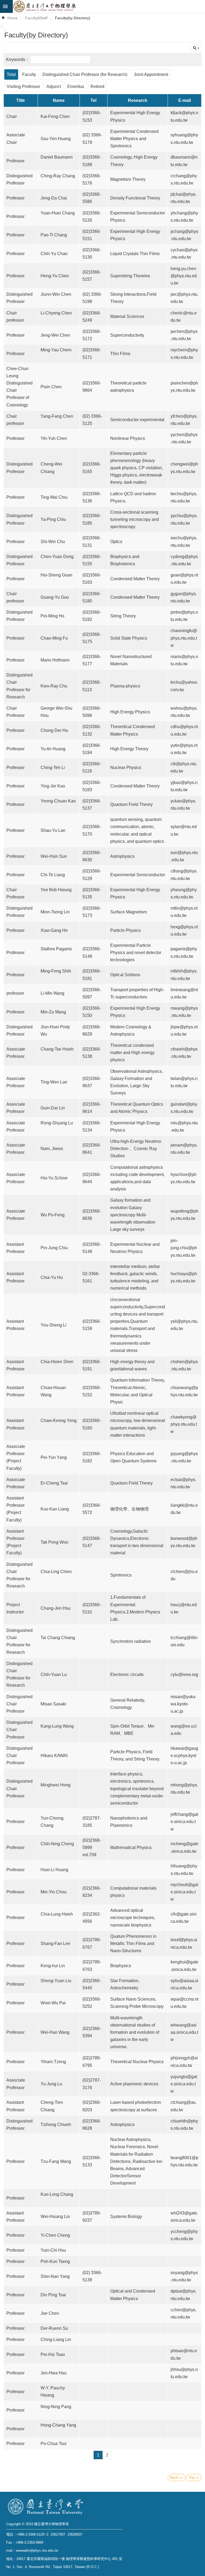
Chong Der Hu (54, 730)
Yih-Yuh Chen (54, 438)
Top (192, 2477)
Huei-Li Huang (54, 1870)
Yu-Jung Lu (51, 2084)
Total (11, 74)
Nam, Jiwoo (52, 1149)
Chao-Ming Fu (54, 638)
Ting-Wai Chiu (54, 497)
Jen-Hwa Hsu (54, 2373)
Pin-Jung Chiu (54, 1248)
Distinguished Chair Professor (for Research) (85, 74)
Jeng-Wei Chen (55, 335)
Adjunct (54, 86)
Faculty (29, 74)
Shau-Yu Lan (53, 830)
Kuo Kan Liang (55, 1509)
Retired (97, 86)
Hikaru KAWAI (54, 1756)
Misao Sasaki (53, 1704)
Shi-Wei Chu (53, 542)
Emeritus (76, 86)
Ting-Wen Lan (54, 1082)
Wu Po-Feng (53, 1215)
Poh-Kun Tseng (55, 2261)
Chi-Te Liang (53, 875)
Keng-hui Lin (53, 1966)
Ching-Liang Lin (56, 2339)
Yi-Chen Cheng (55, 2235)
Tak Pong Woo (54, 1542)
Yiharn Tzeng (53, 2062)
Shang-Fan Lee (55, 1943)
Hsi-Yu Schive (54, 1178)
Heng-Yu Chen (55, 276)
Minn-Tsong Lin (55, 912)
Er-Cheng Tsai (54, 1483)
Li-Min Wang (53, 993)
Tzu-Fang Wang (56, 2161)
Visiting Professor (23, 86)
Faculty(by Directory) (73, 18)
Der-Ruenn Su (54, 2328)
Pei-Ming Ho (53, 616)
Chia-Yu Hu (52, 1277)
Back (174, 2477)
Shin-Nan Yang (55, 2276)
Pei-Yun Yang (54, 1457)
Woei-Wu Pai (53, 2003)
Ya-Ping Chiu (53, 519)
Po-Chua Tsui (54, 2444)
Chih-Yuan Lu (54, 1675)
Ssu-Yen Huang (56, 139)
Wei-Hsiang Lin (55, 2216)
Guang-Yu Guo (55, 597)
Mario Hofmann (55, 660)
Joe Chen (50, 2313)
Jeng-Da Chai (54, 198)
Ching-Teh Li (53, 768)
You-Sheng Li (54, 1325)
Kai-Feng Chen (55, 116)
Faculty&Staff (36, 18)
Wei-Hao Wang (55, 2032)
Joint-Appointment (151, 74)
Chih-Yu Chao (54, 254)
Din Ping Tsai (53, 2295)
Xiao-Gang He (54, 930)
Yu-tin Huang (53, 749)
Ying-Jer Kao (53, 786)
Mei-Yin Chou (54, 1892)
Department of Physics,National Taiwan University (109, 6)
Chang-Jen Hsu (56, 1608)
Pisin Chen (51, 387)
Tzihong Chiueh (56, 2125)
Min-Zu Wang (54, 1012)
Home (13, 18)
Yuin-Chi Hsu (53, 2250)
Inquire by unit (196, 48)
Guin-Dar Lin (53, 1108)
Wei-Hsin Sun (54, 856)
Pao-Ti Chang (54, 235)
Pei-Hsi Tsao (53, 2354)
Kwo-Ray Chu (54, 686)
